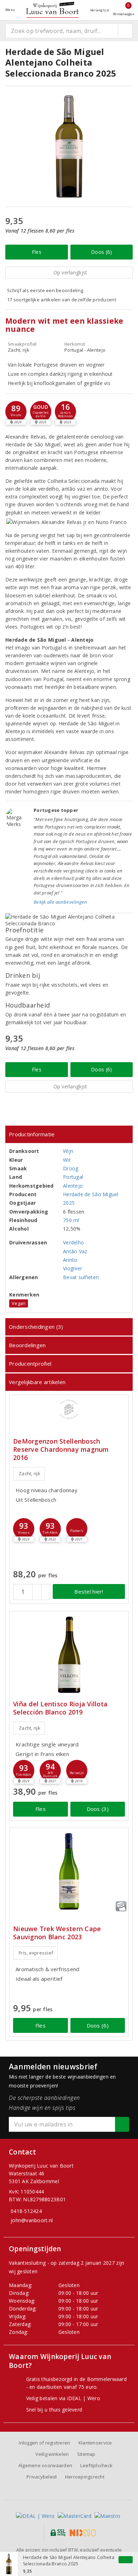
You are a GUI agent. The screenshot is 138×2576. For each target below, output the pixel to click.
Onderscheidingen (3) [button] (36, 1327)
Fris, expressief (36, 1953)
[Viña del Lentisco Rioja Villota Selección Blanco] (69, 1655)
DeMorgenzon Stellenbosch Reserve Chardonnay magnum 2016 (61, 1449)
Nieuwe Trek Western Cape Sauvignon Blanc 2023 (57, 1933)
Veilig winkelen (52, 2454)
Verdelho (73, 1242)
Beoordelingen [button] (27, 1345)
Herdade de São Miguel (91, 1194)
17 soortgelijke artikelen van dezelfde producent (62, 300)
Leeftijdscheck (96, 2465)
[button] (16, 412)
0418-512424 (26, 2211)
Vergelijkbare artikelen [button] (37, 1382)
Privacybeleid (42, 2477)
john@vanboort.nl (32, 2220)
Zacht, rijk (30, 1473)
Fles (37, 252)
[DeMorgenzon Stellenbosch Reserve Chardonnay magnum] (69, 1409)
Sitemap (86, 2454)
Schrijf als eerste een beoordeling (45, 290)
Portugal (73, 1177)
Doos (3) (98, 1809)
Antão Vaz (75, 1251)
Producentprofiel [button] (30, 1364)
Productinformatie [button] (32, 1134)
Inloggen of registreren (44, 2443)
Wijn (68, 1151)
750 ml (71, 1220)
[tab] (69, 1134)
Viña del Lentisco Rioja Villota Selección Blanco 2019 (60, 1708)
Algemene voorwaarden (45, 2465)
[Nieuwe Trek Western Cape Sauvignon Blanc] (69, 1871)
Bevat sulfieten (81, 1277)
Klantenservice (95, 2443)
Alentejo (73, 1186)
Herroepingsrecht (85, 2477)
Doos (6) (101, 252)
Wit (67, 1160)
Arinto (70, 1260)
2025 (69, 1203)
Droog (71, 1168)
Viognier (73, 1268)
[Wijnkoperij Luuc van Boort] (52, 10)
